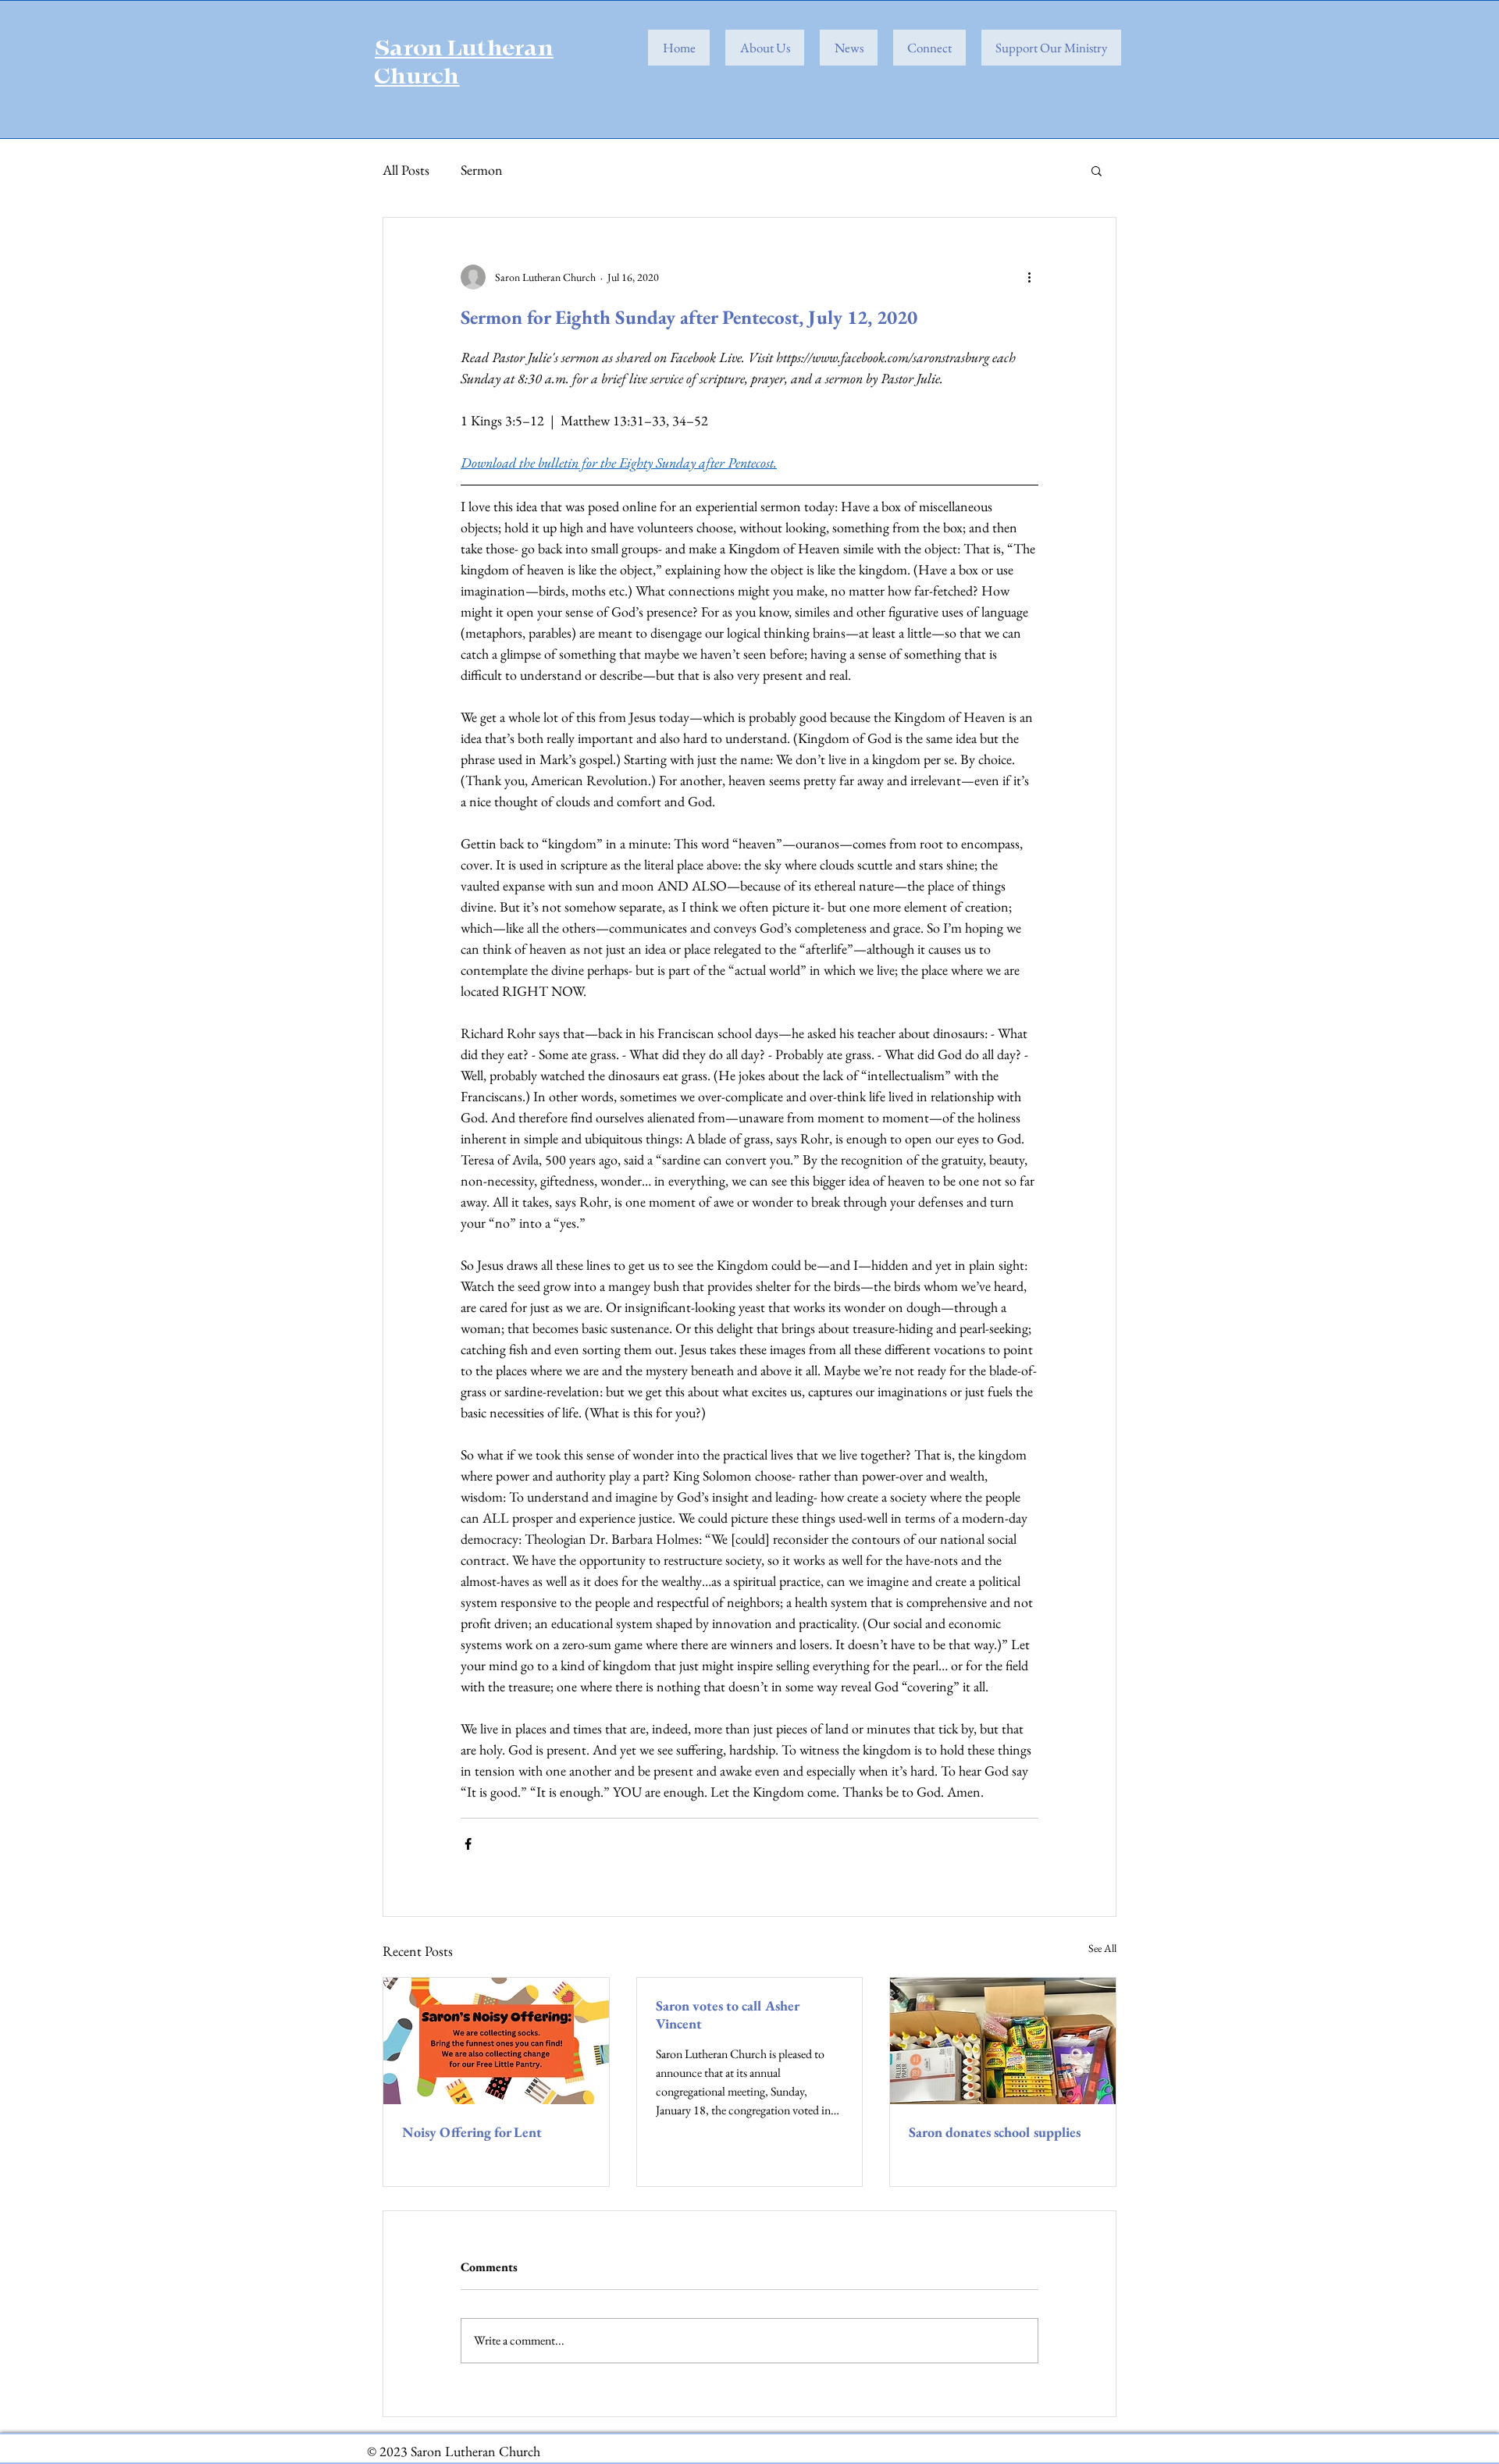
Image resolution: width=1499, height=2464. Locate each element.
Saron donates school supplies (995, 2132)
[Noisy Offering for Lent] (496, 2041)
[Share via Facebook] (468, 1844)
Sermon (482, 170)
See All (1102, 1948)
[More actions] (1029, 277)
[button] (1097, 170)
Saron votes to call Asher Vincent (727, 2014)
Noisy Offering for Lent (472, 2132)
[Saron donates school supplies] (1003, 2041)
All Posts (406, 170)
